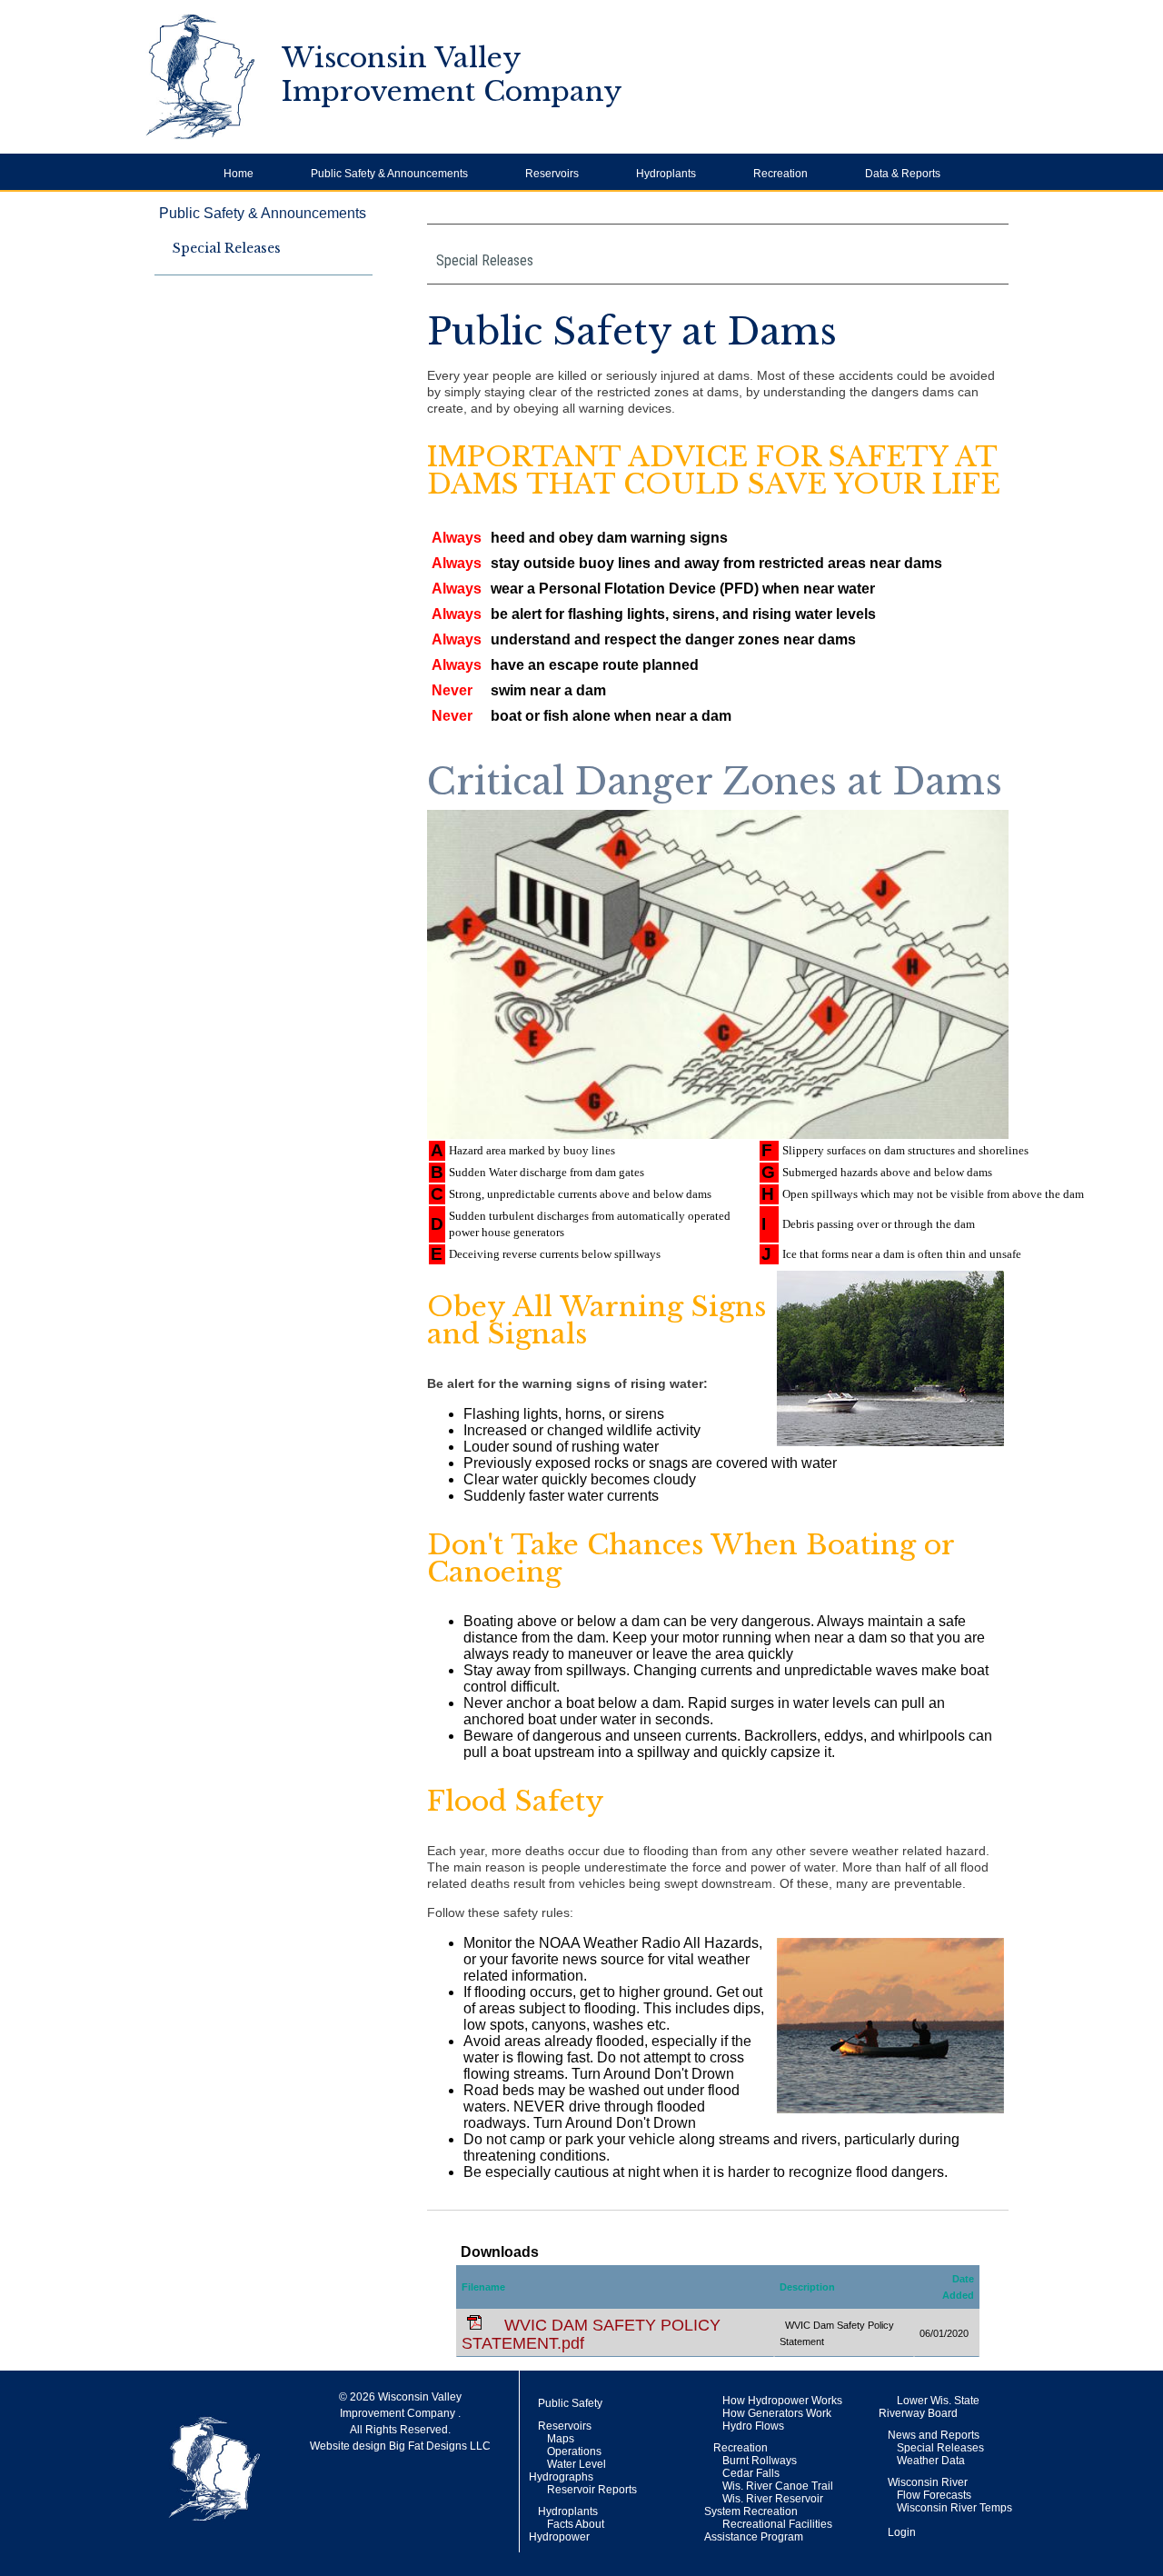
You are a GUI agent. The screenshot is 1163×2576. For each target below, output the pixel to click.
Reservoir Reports (592, 2490)
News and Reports (934, 2435)
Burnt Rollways (760, 2461)
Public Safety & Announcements (263, 213)
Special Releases (227, 248)
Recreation (741, 2448)
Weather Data (931, 2461)
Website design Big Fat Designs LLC (400, 2446)
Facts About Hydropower (567, 2531)
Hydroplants (568, 2511)
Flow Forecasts (934, 2495)
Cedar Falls (751, 2473)
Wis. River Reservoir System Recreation (764, 2505)
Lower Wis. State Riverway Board (929, 2407)
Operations (574, 2451)
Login (902, 2532)
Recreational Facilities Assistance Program (768, 2531)
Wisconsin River (928, 2482)
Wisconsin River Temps (954, 2508)
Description (807, 2287)
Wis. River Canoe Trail (778, 2486)
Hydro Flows (753, 2426)
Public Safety (570, 2403)
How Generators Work (777, 2413)
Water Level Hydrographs (567, 2471)
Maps (561, 2439)
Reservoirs (565, 2426)
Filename (483, 2287)
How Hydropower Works (782, 2401)
